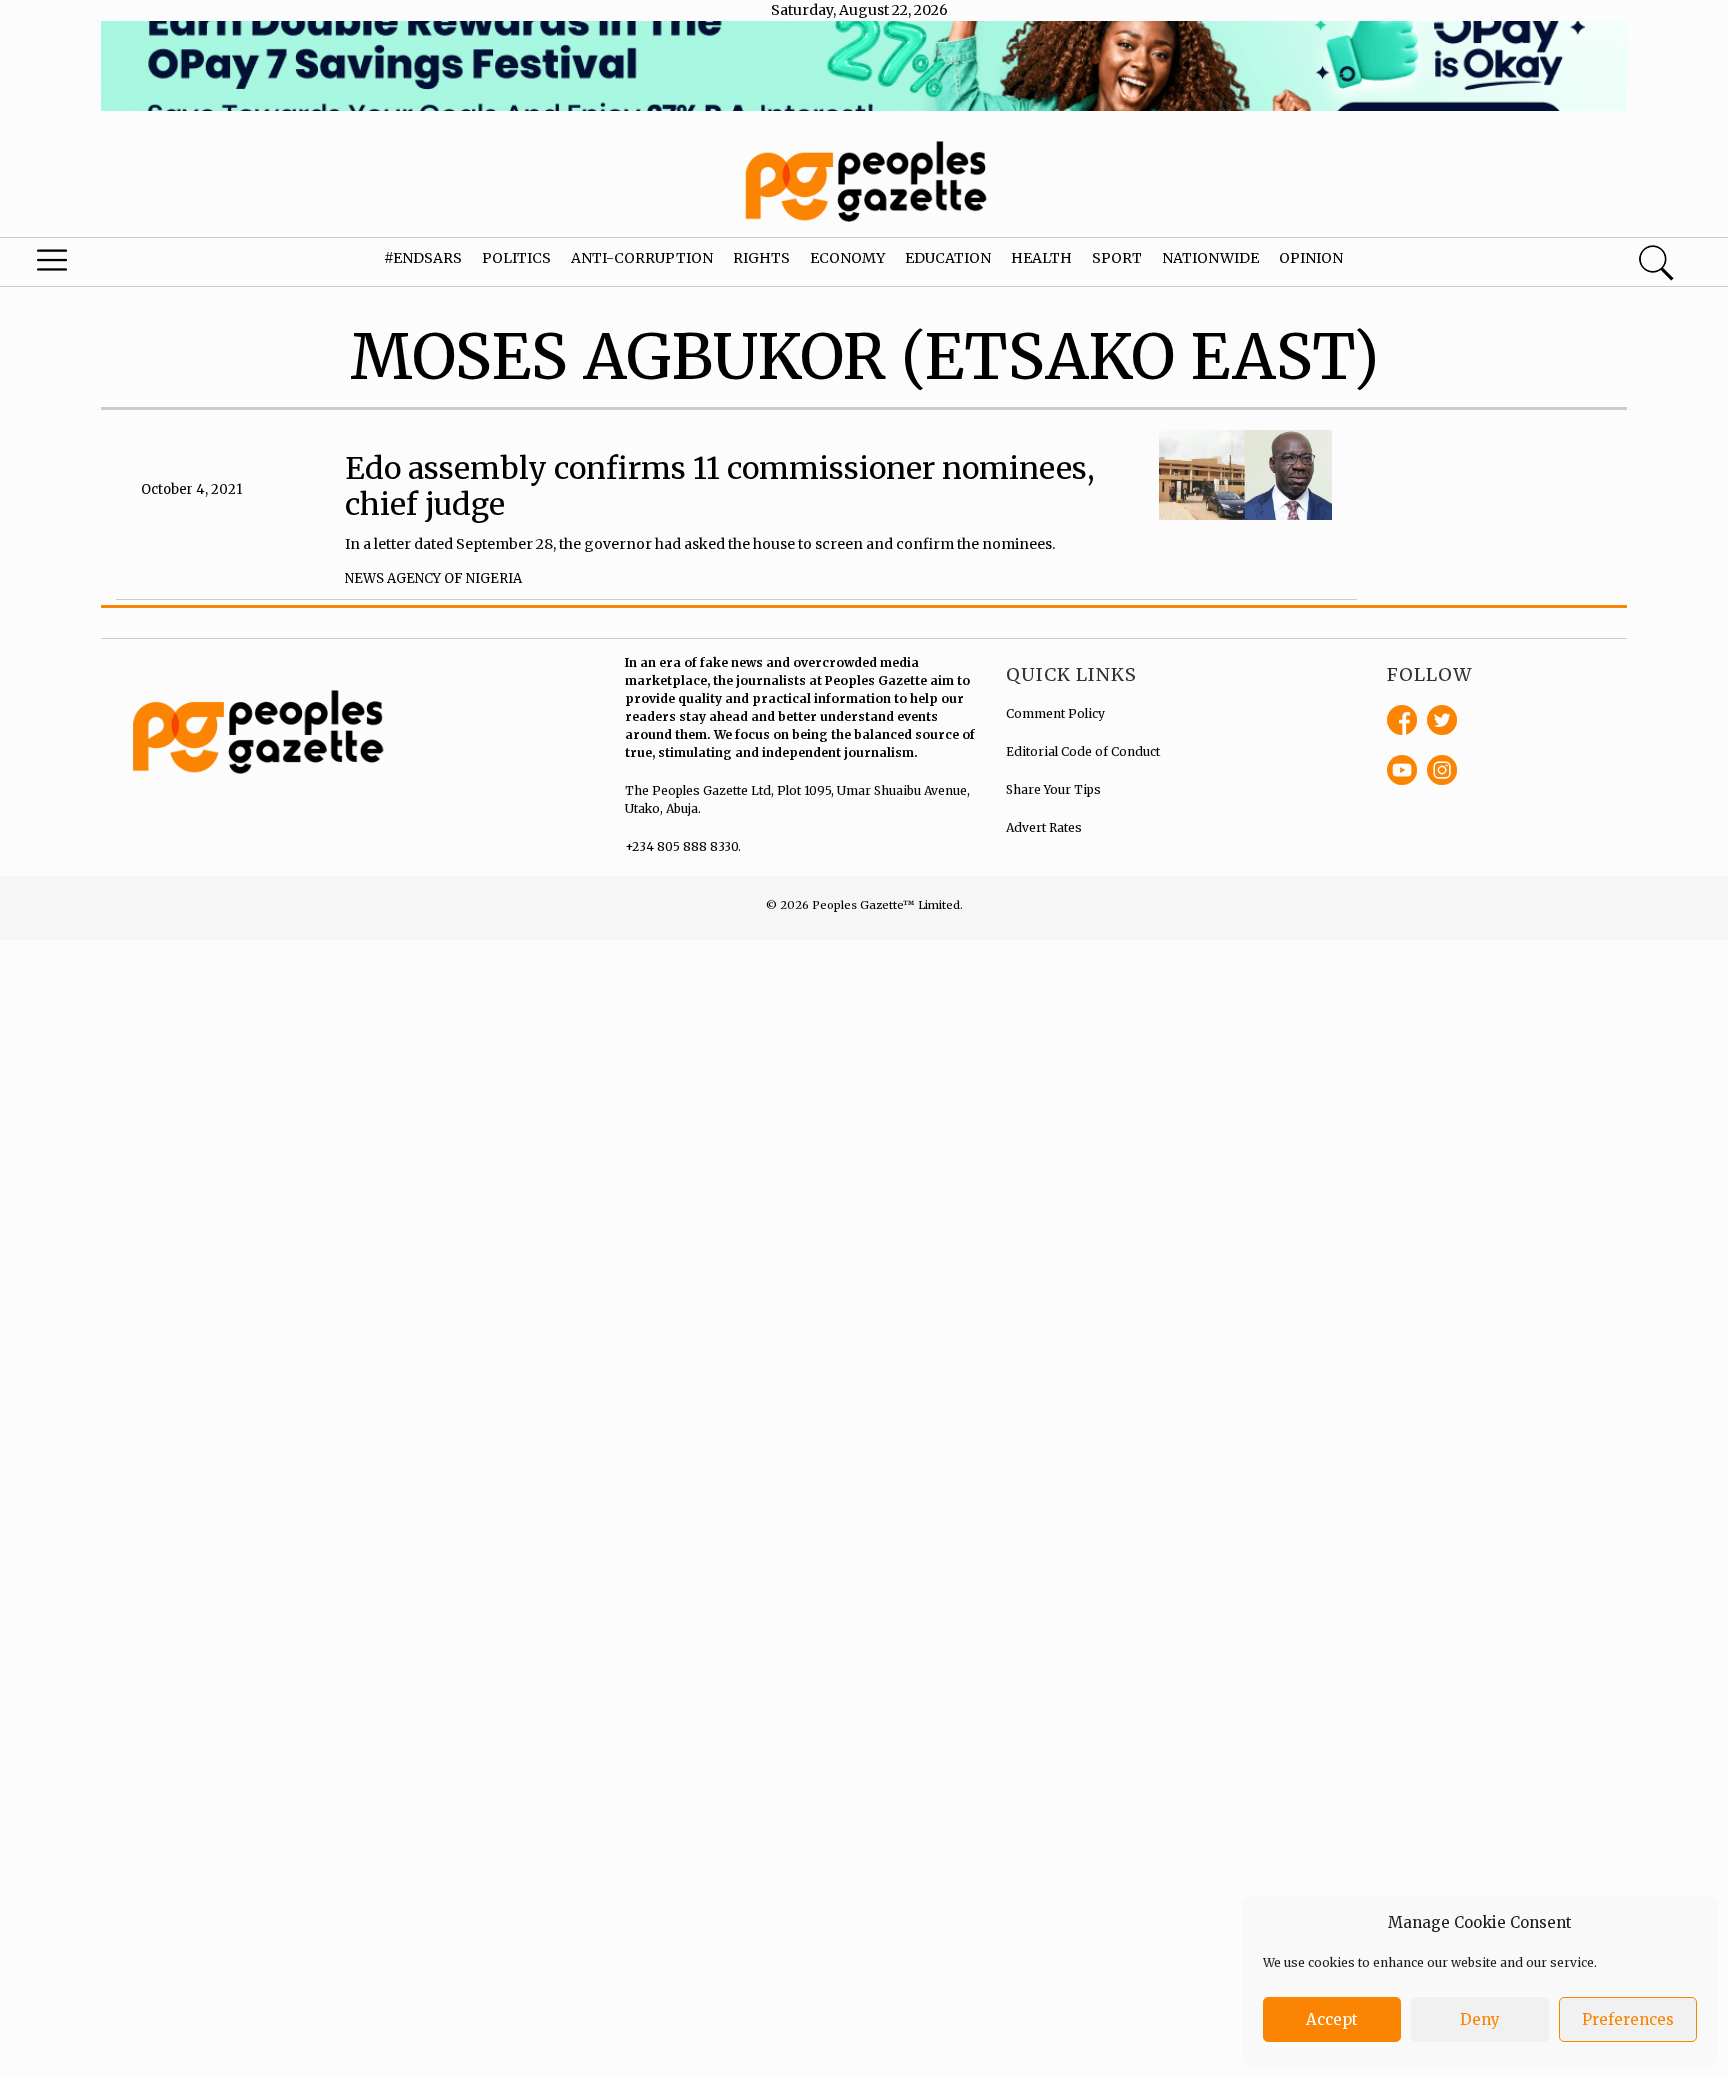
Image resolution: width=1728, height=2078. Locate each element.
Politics (516, 258)
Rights (761, 258)
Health (1041, 258)
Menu (92, 265)
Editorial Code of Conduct (1083, 751)
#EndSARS (423, 258)
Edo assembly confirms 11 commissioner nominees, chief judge (720, 486)
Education (948, 258)
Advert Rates (1044, 827)
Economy (847, 258)
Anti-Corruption (642, 258)
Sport (1117, 258)
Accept (1332, 2019)
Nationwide (1210, 258)
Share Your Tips (1053, 789)
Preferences (1628, 2019)
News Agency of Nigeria (433, 578)
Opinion (1311, 258)
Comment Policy (1055, 713)
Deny (1480, 2019)
